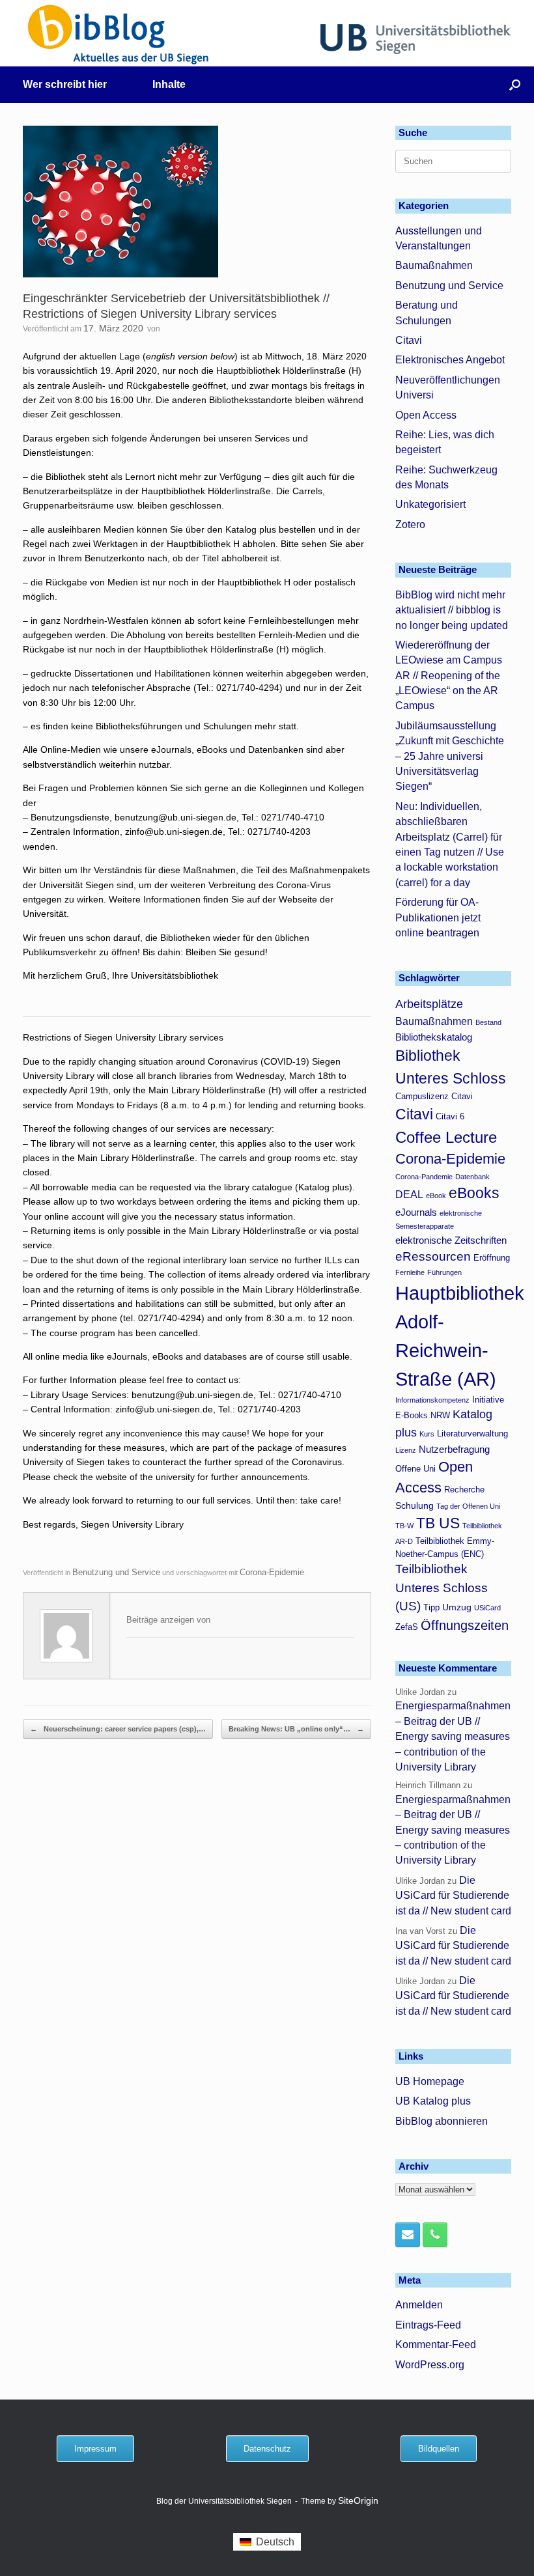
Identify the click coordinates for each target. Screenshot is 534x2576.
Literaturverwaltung (472, 1434)
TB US (438, 1523)
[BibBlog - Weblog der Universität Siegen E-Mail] (408, 2235)
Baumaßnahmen (434, 265)
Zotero (410, 525)
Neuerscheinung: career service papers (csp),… (118, 1729)
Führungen (444, 1272)
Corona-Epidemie (272, 1572)
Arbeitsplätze (429, 1004)
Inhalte (169, 84)
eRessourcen (433, 1256)
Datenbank (472, 1177)
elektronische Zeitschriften (451, 1240)
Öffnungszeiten (465, 1625)
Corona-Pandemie (424, 1177)
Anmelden (419, 2305)
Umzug (457, 1607)
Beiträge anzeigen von (168, 1620)
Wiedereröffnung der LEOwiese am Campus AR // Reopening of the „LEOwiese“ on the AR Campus (449, 676)
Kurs (427, 1434)
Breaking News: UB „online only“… (296, 1729)
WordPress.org (430, 2365)
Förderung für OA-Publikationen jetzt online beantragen (438, 917)
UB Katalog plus (433, 2101)
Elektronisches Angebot (450, 360)
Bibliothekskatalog (434, 1037)
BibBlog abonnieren (442, 2121)
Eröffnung (492, 1258)
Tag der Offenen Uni (468, 1506)
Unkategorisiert (430, 504)
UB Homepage (430, 2081)
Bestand (488, 1022)
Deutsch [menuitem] (275, 2542)
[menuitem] (267, 2542)
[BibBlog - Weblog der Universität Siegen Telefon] (435, 2235)
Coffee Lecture (446, 1137)
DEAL (409, 1194)
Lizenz (406, 1450)
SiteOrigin (358, 2501)
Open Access (426, 415)
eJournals (416, 1212)
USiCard (487, 1608)
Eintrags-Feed (428, 2325)
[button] (515, 85)
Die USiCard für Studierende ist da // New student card (453, 1896)
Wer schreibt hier (65, 84)
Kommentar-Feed (436, 2345)
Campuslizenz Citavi (434, 1097)
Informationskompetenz (432, 1400)
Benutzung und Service (116, 1572)
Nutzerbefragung (454, 1449)
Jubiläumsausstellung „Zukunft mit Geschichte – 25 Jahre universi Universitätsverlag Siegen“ (450, 756)
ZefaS (407, 1627)
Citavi (409, 340)
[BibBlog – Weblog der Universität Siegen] (119, 34)
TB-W (404, 1526)
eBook (436, 1196)
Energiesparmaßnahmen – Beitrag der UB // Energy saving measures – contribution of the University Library (453, 1736)
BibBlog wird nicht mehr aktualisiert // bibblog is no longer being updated (452, 610)
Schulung (415, 1505)
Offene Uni (415, 1469)
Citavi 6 (450, 1117)
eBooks (474, 1193)
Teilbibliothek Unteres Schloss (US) (442, 1588)
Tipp (431, 1608)
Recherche (464, 1490)
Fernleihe (410, 1272)
